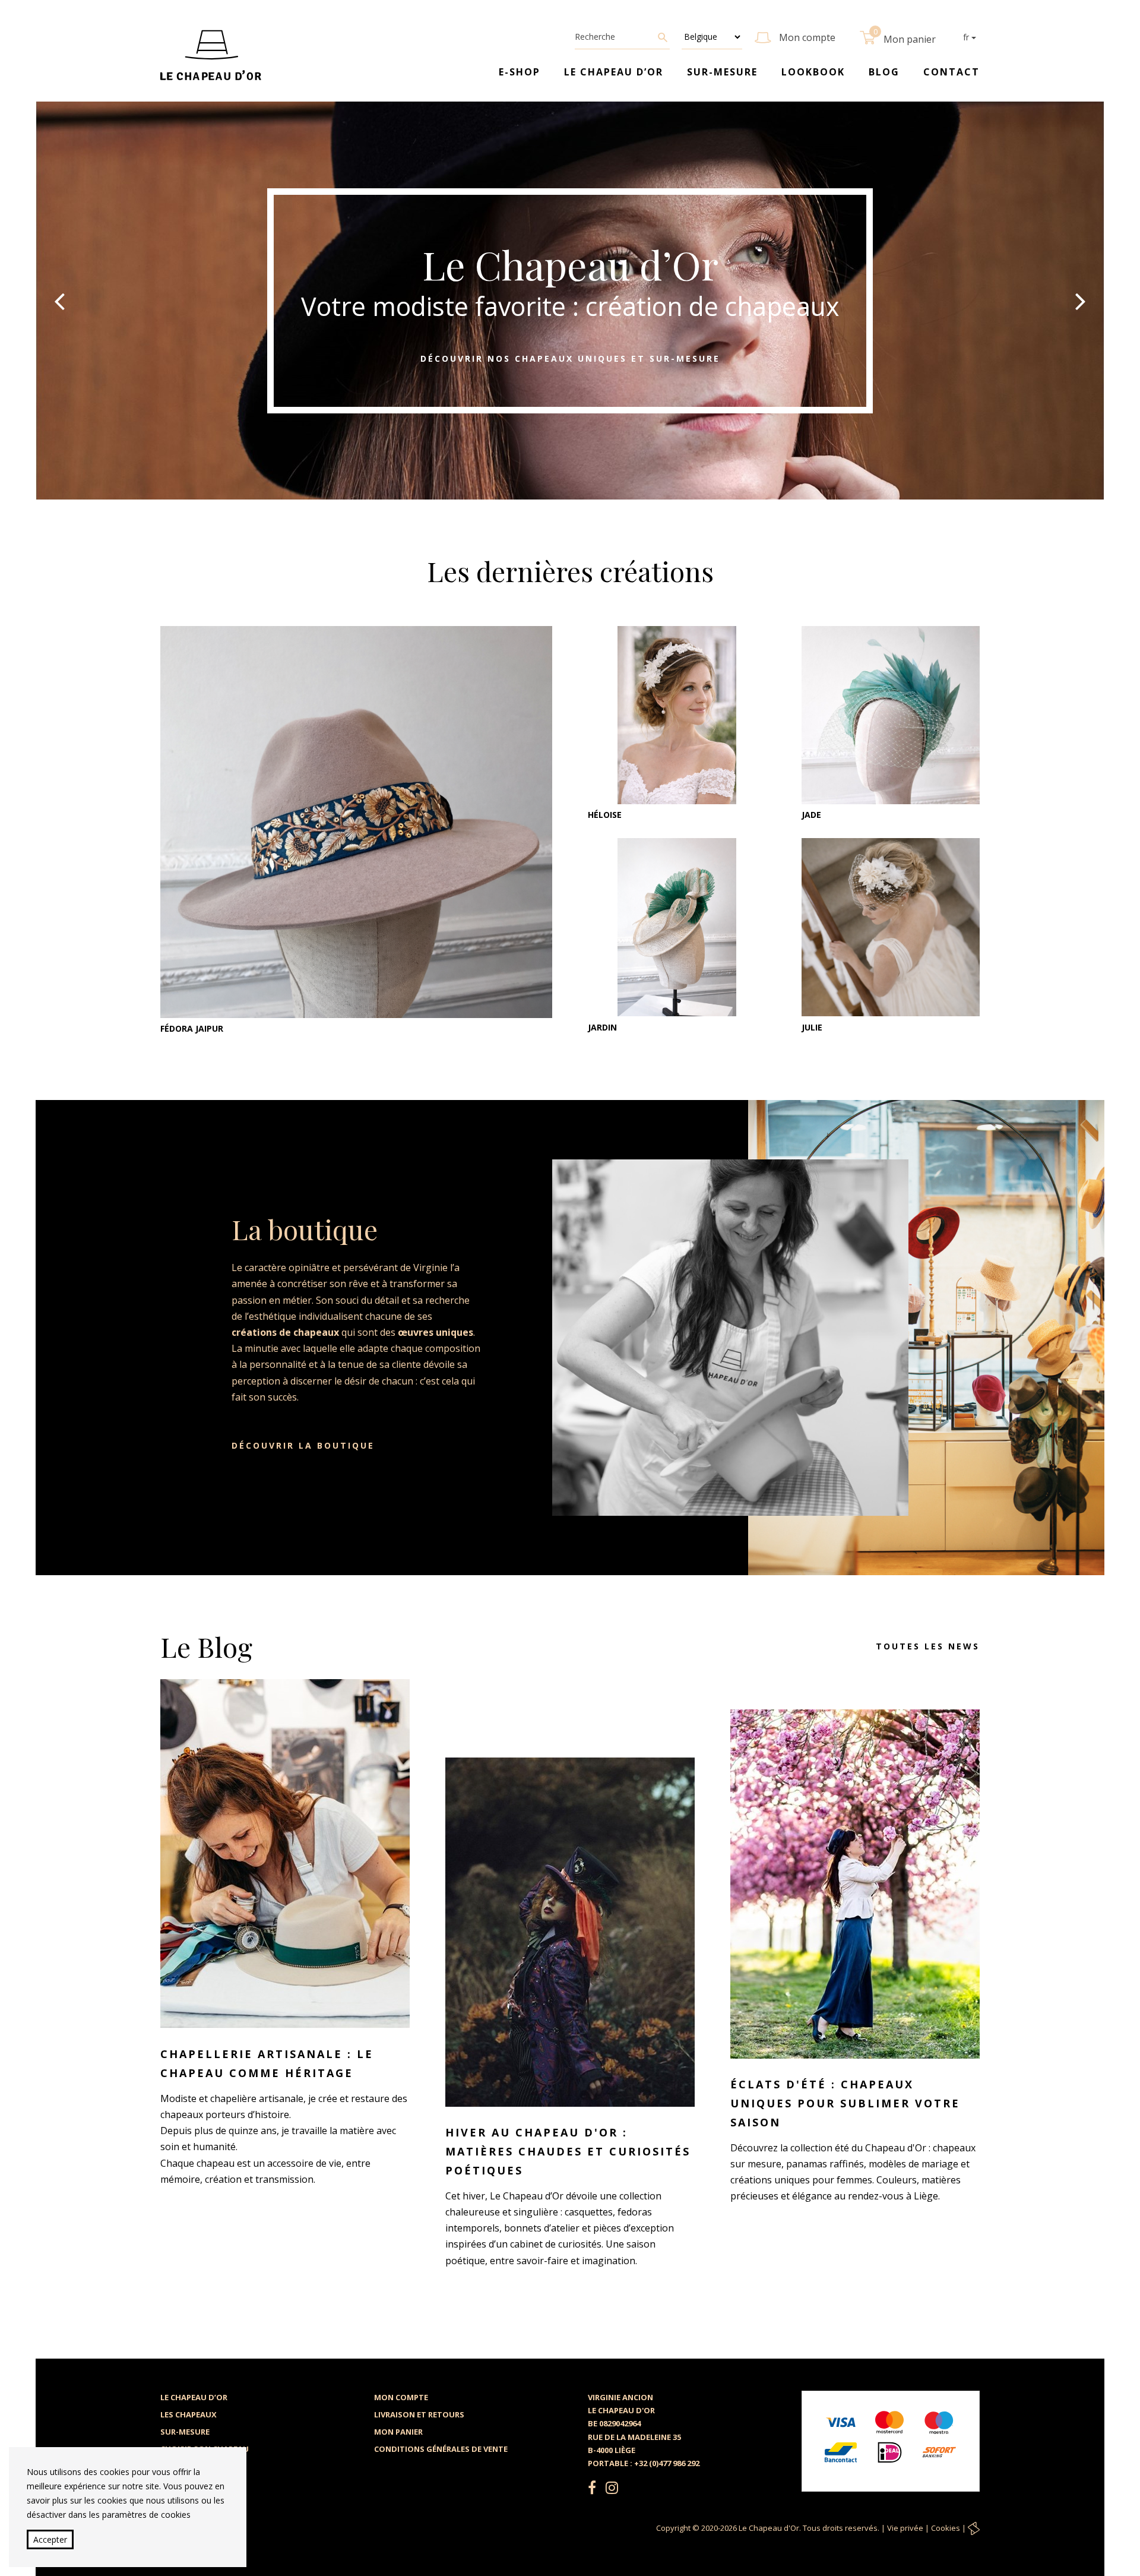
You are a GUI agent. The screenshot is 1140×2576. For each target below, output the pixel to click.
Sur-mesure (722, 72)
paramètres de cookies (146, 2515)
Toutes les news (928, 1646)
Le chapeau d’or (614, 72)
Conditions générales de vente (441, 2449)
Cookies (946, 2528)
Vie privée (905, 2528)
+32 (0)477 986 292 (667, 2463)
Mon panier (398, 2432)
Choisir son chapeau (205, 2449)
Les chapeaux (189, 2414)
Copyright (673, 2528)
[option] (570, 301)
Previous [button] (59, 301)
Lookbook (813, 72)
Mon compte (401, 2397)
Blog (884, 72)
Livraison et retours (419, 2414)
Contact (951, 72)
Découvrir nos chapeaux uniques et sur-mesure (570, 358)
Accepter (50, 2539)
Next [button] (1081, 301)
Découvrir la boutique (303, 1445)
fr (967, 37)
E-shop (520, 72)
